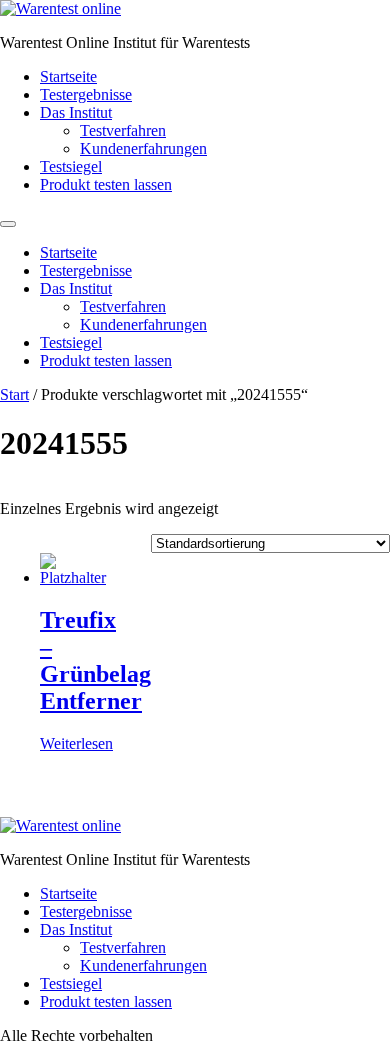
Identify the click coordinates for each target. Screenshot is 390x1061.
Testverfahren (123, 130)
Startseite (68, 76)
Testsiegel (71, 166)
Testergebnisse (86, 94)
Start (14, 394)
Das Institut (76, 112)
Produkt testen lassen (106, 184)
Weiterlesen (76, 743)
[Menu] (8, 224)
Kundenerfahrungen (143, 148)
